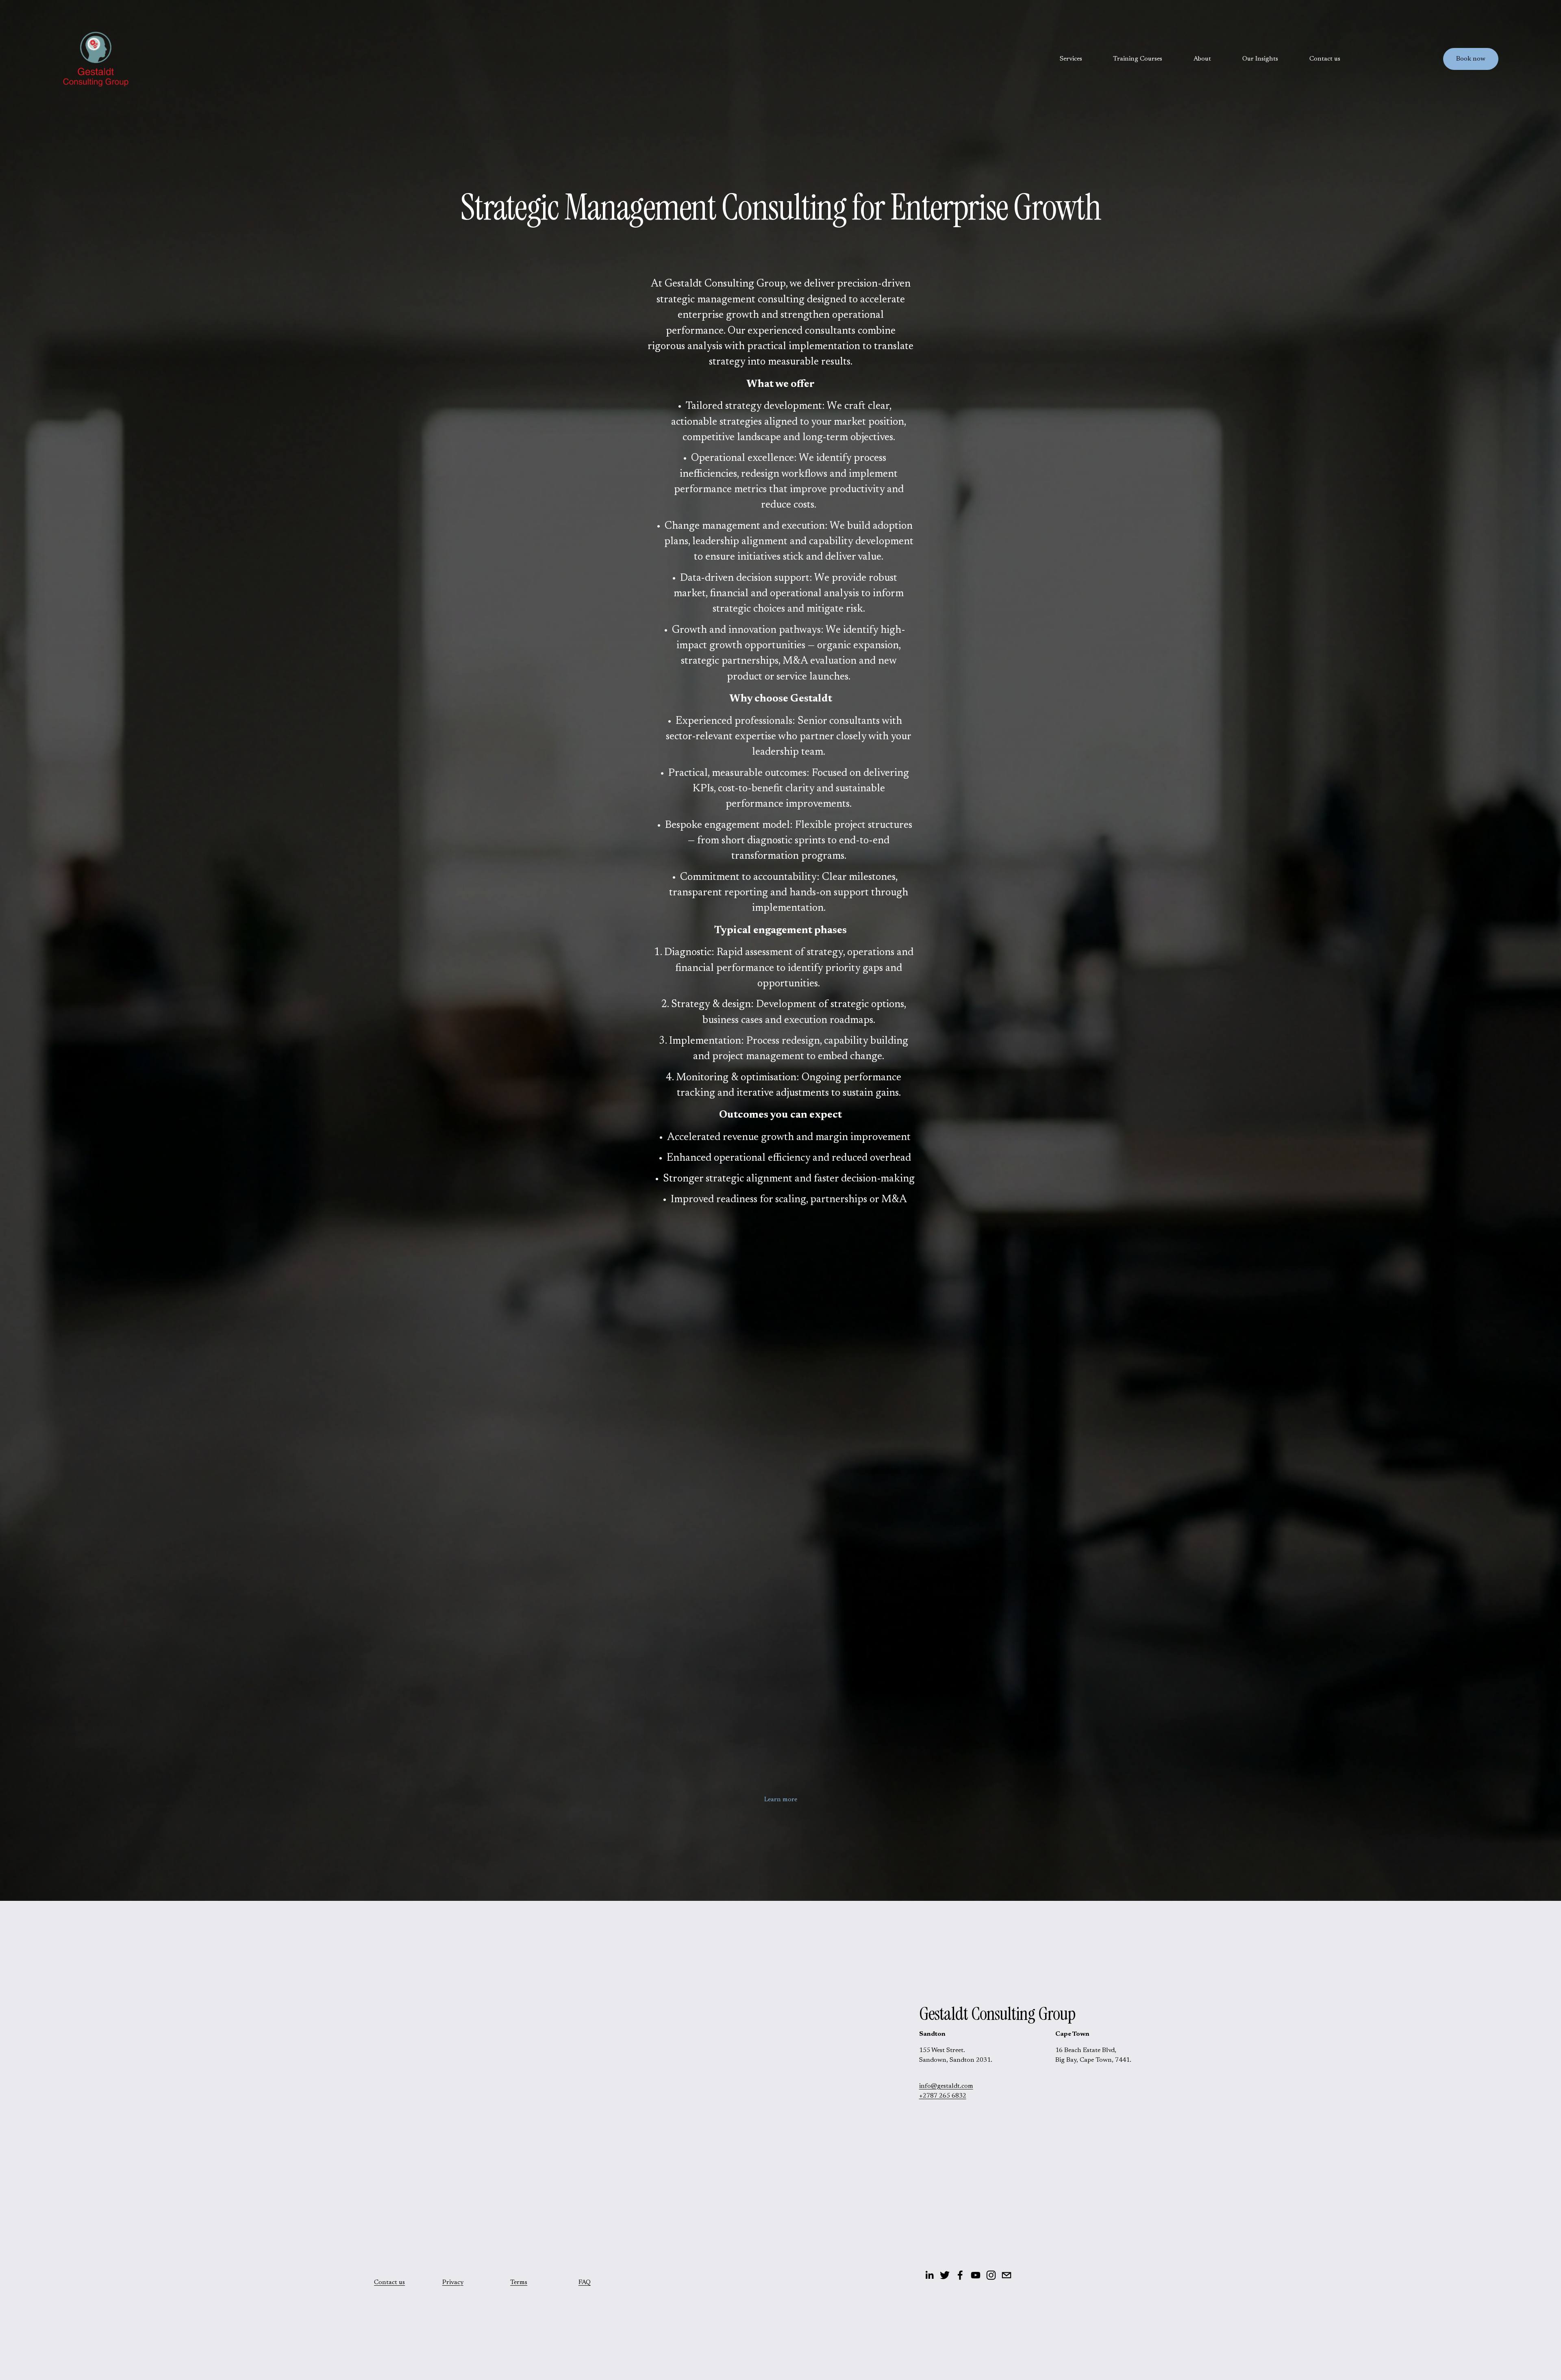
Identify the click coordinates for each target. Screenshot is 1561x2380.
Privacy (453, 2282)
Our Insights (1260, 59)
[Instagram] (991, 2275)
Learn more (781, 1800)
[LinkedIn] (929, 2275)
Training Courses (1138, 59)
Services (1071, 59)
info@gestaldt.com (946, 2086)
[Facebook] (960, 2275)
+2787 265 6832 (943, 2096)
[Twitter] (945, 2275)
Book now (1471, 59)
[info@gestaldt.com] (1007, 2275)
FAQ (585, 2282)
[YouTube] (976, 2275)
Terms (519, 2282)
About (1202, 59)
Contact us (1325, 59)
